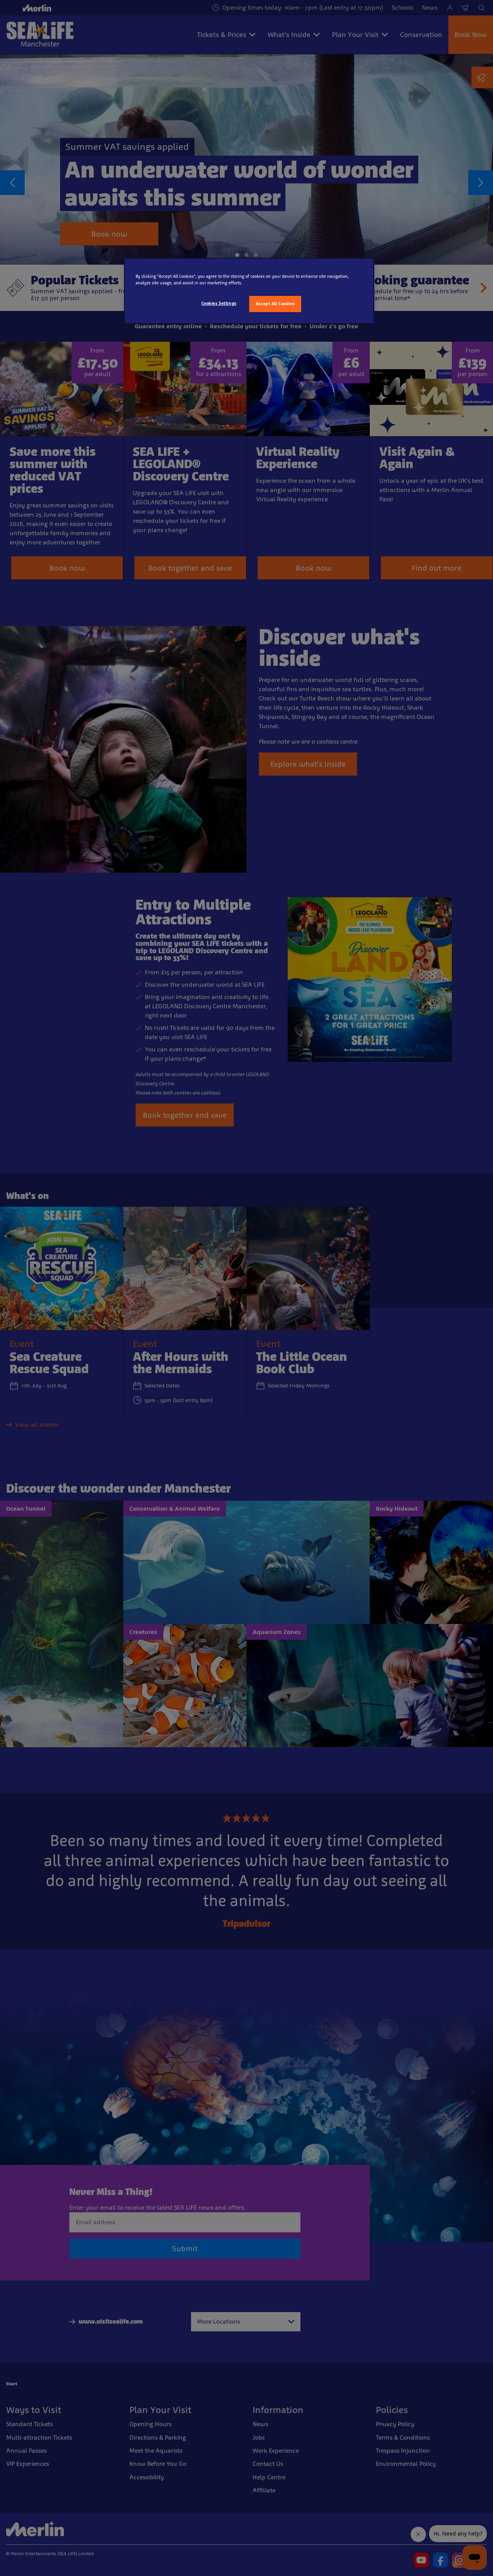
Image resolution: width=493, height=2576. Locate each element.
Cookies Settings (219, 303)
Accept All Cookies (275, 304)
